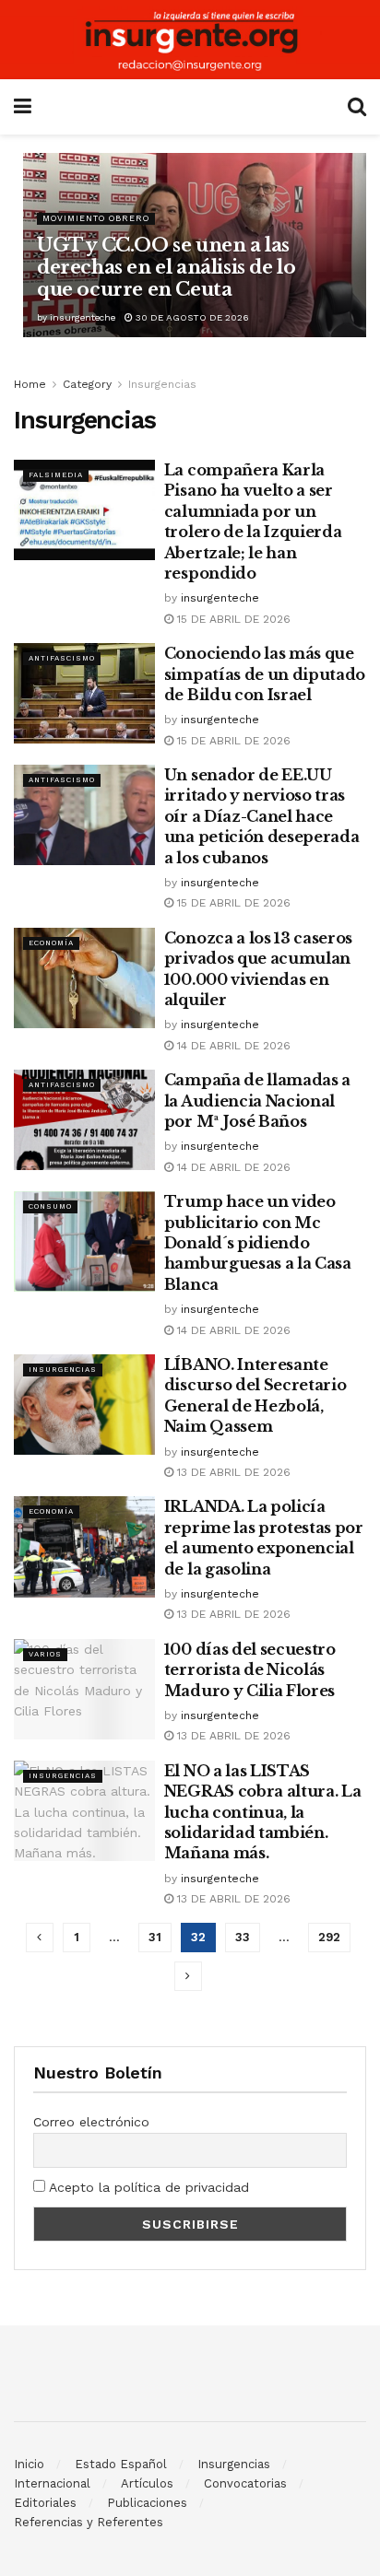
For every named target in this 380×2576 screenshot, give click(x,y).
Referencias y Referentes (89, 2522)
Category (87, 384)
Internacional (52, 2483)
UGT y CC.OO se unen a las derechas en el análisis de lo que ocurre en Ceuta (166, 267)
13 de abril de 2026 (232, 1472)
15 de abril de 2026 (232, 619)
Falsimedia (56, 475)
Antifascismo (62, 658)
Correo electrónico (91, 2122)
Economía (51, 943)
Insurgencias (162, 384)
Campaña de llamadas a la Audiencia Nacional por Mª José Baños (257, 1101)
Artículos (147, 2483)
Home (30, 384)
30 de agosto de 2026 (191, 317)
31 (155, 1937)
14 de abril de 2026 (232, 1046)
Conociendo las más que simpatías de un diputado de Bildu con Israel (265, 674)
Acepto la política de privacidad (147, 2187)
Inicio (29, 2464)
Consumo (50, 1206)
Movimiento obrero (96, 218)
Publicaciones (147, 2503)
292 (329, 1937)
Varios (45, 1654)
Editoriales (45, 2503)
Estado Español (121, 2464)
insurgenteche (83, 317)
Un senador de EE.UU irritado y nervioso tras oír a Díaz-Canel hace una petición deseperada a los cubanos (262, 816)
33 (243, 1937)
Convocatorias (245, 2483)
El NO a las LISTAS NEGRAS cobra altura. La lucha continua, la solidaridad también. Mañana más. (263, 1812)
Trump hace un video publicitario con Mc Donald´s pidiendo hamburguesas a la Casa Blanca (258, 1243)
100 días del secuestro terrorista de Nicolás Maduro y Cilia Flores (250, 1670)
